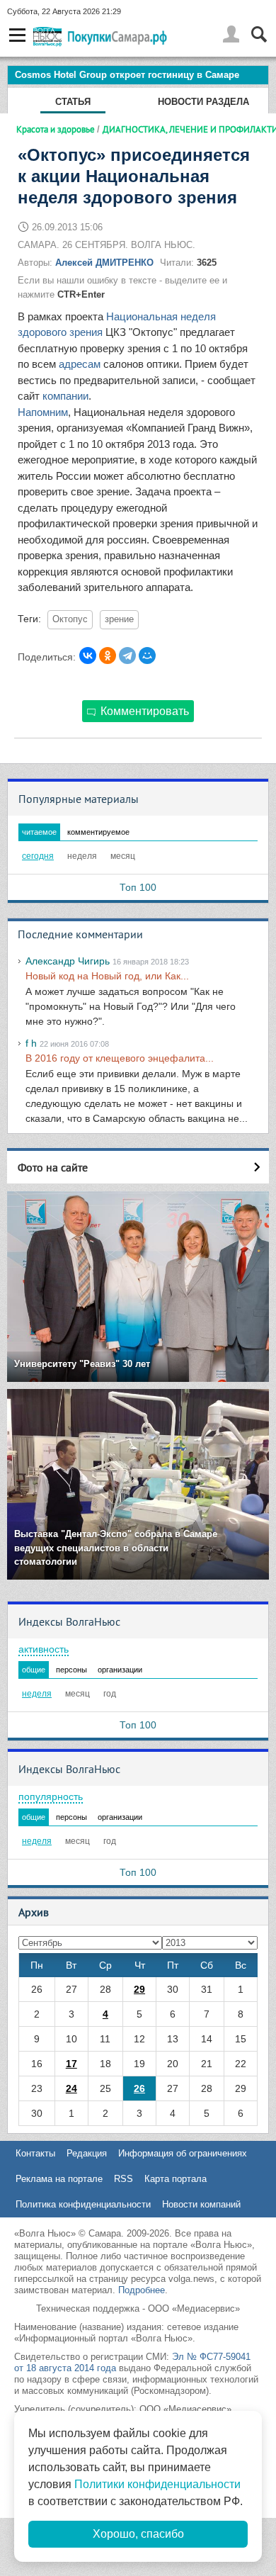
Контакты (35, 2153)
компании (65, 396)
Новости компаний (201, 2204)
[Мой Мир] (147, 656)
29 (139, 1989)
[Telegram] (127, 656)
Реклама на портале (59, 2179)
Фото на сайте (53, 1167)
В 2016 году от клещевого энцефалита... (120, 1058)
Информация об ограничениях (183, 2153)
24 (71, 2088)
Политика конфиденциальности (83, 2204)
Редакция (87, 2153)
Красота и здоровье (56, 129)
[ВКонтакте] (88, 656)
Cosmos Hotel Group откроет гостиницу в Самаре (127, 75)
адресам (80, 364)
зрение (119, 619)
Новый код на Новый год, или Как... (107, 976)
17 (71, 2064)
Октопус (70, 619)
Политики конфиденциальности (157, 2484)
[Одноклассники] (108, 656)
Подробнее (142, 2290)
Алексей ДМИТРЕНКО (104, 263)
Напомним (43, 412)
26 (139, 2088)
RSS (123, 2179)
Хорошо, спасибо (138, 2534)
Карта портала (176, 2179)
